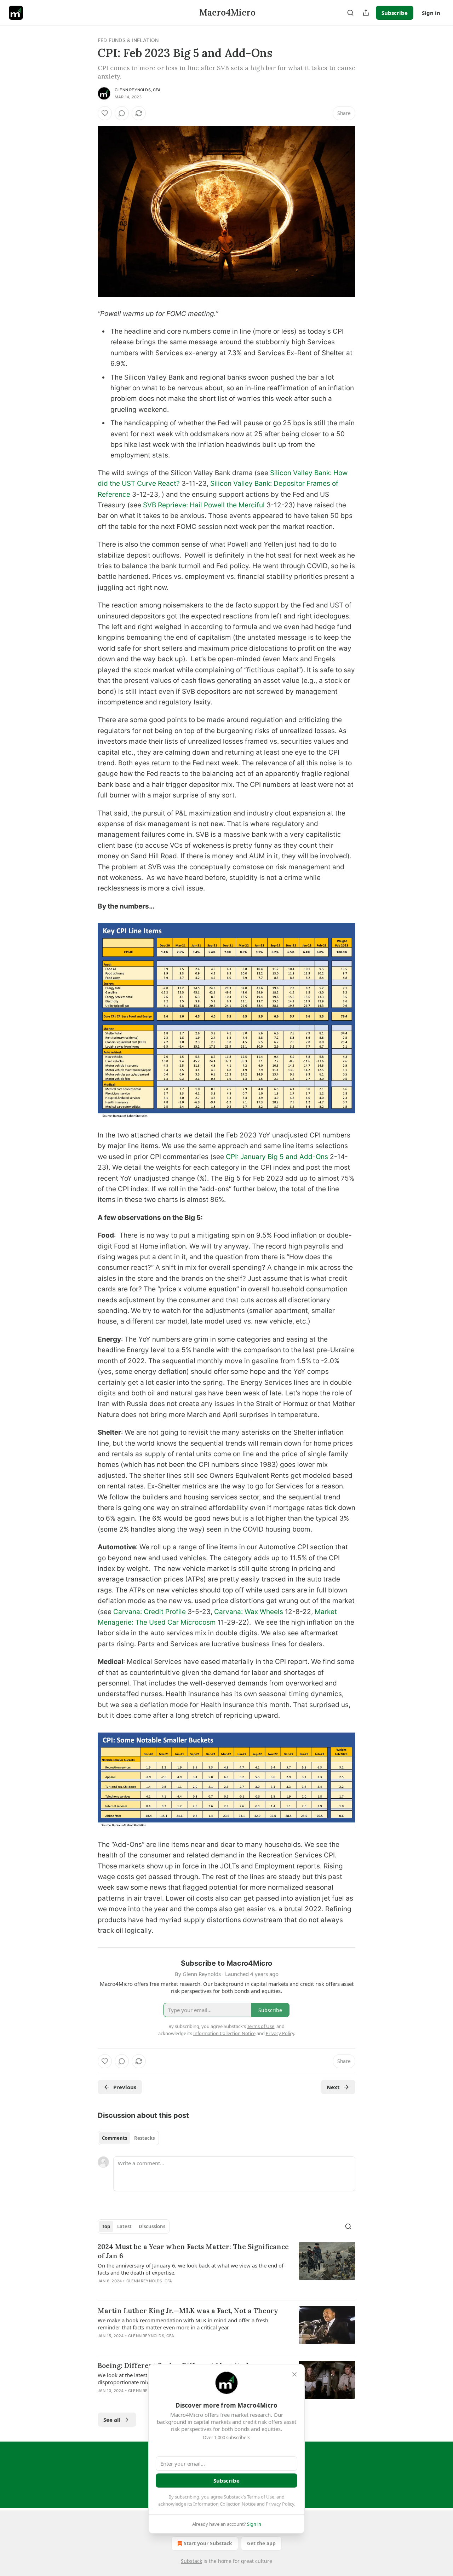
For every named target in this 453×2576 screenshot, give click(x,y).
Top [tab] (106, 2226)
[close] (294, 2374)
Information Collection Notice (224, 2504)
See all (112, 2420)
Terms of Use (261, 2497)
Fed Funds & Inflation (128, 40)
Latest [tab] (124, 2226)
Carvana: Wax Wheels (249, 1612)
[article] (226, 2268)
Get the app (261, 2543)
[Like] (105, 113)
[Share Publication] (366, 13)
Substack (191, 2561)
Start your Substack (208, 2543)
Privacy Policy (280, 2504)
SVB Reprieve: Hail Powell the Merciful (204, 505)
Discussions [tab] (152, 2226)
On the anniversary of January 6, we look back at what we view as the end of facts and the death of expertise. (191, 2269)
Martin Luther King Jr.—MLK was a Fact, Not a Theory (188, 2311)
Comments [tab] (114, 2138)
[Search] (350, 13)
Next (333, 2087)
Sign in (431, 13)
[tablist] (128, 2138)
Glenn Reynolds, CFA (138, 90)
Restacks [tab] (144, 2138)
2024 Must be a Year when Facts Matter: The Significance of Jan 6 (193, 2251)
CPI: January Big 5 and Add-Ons (277, 1157)
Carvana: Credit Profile (150, 1612)
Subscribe (395, 13)
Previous (125, 2087)
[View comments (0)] (122, 113)
